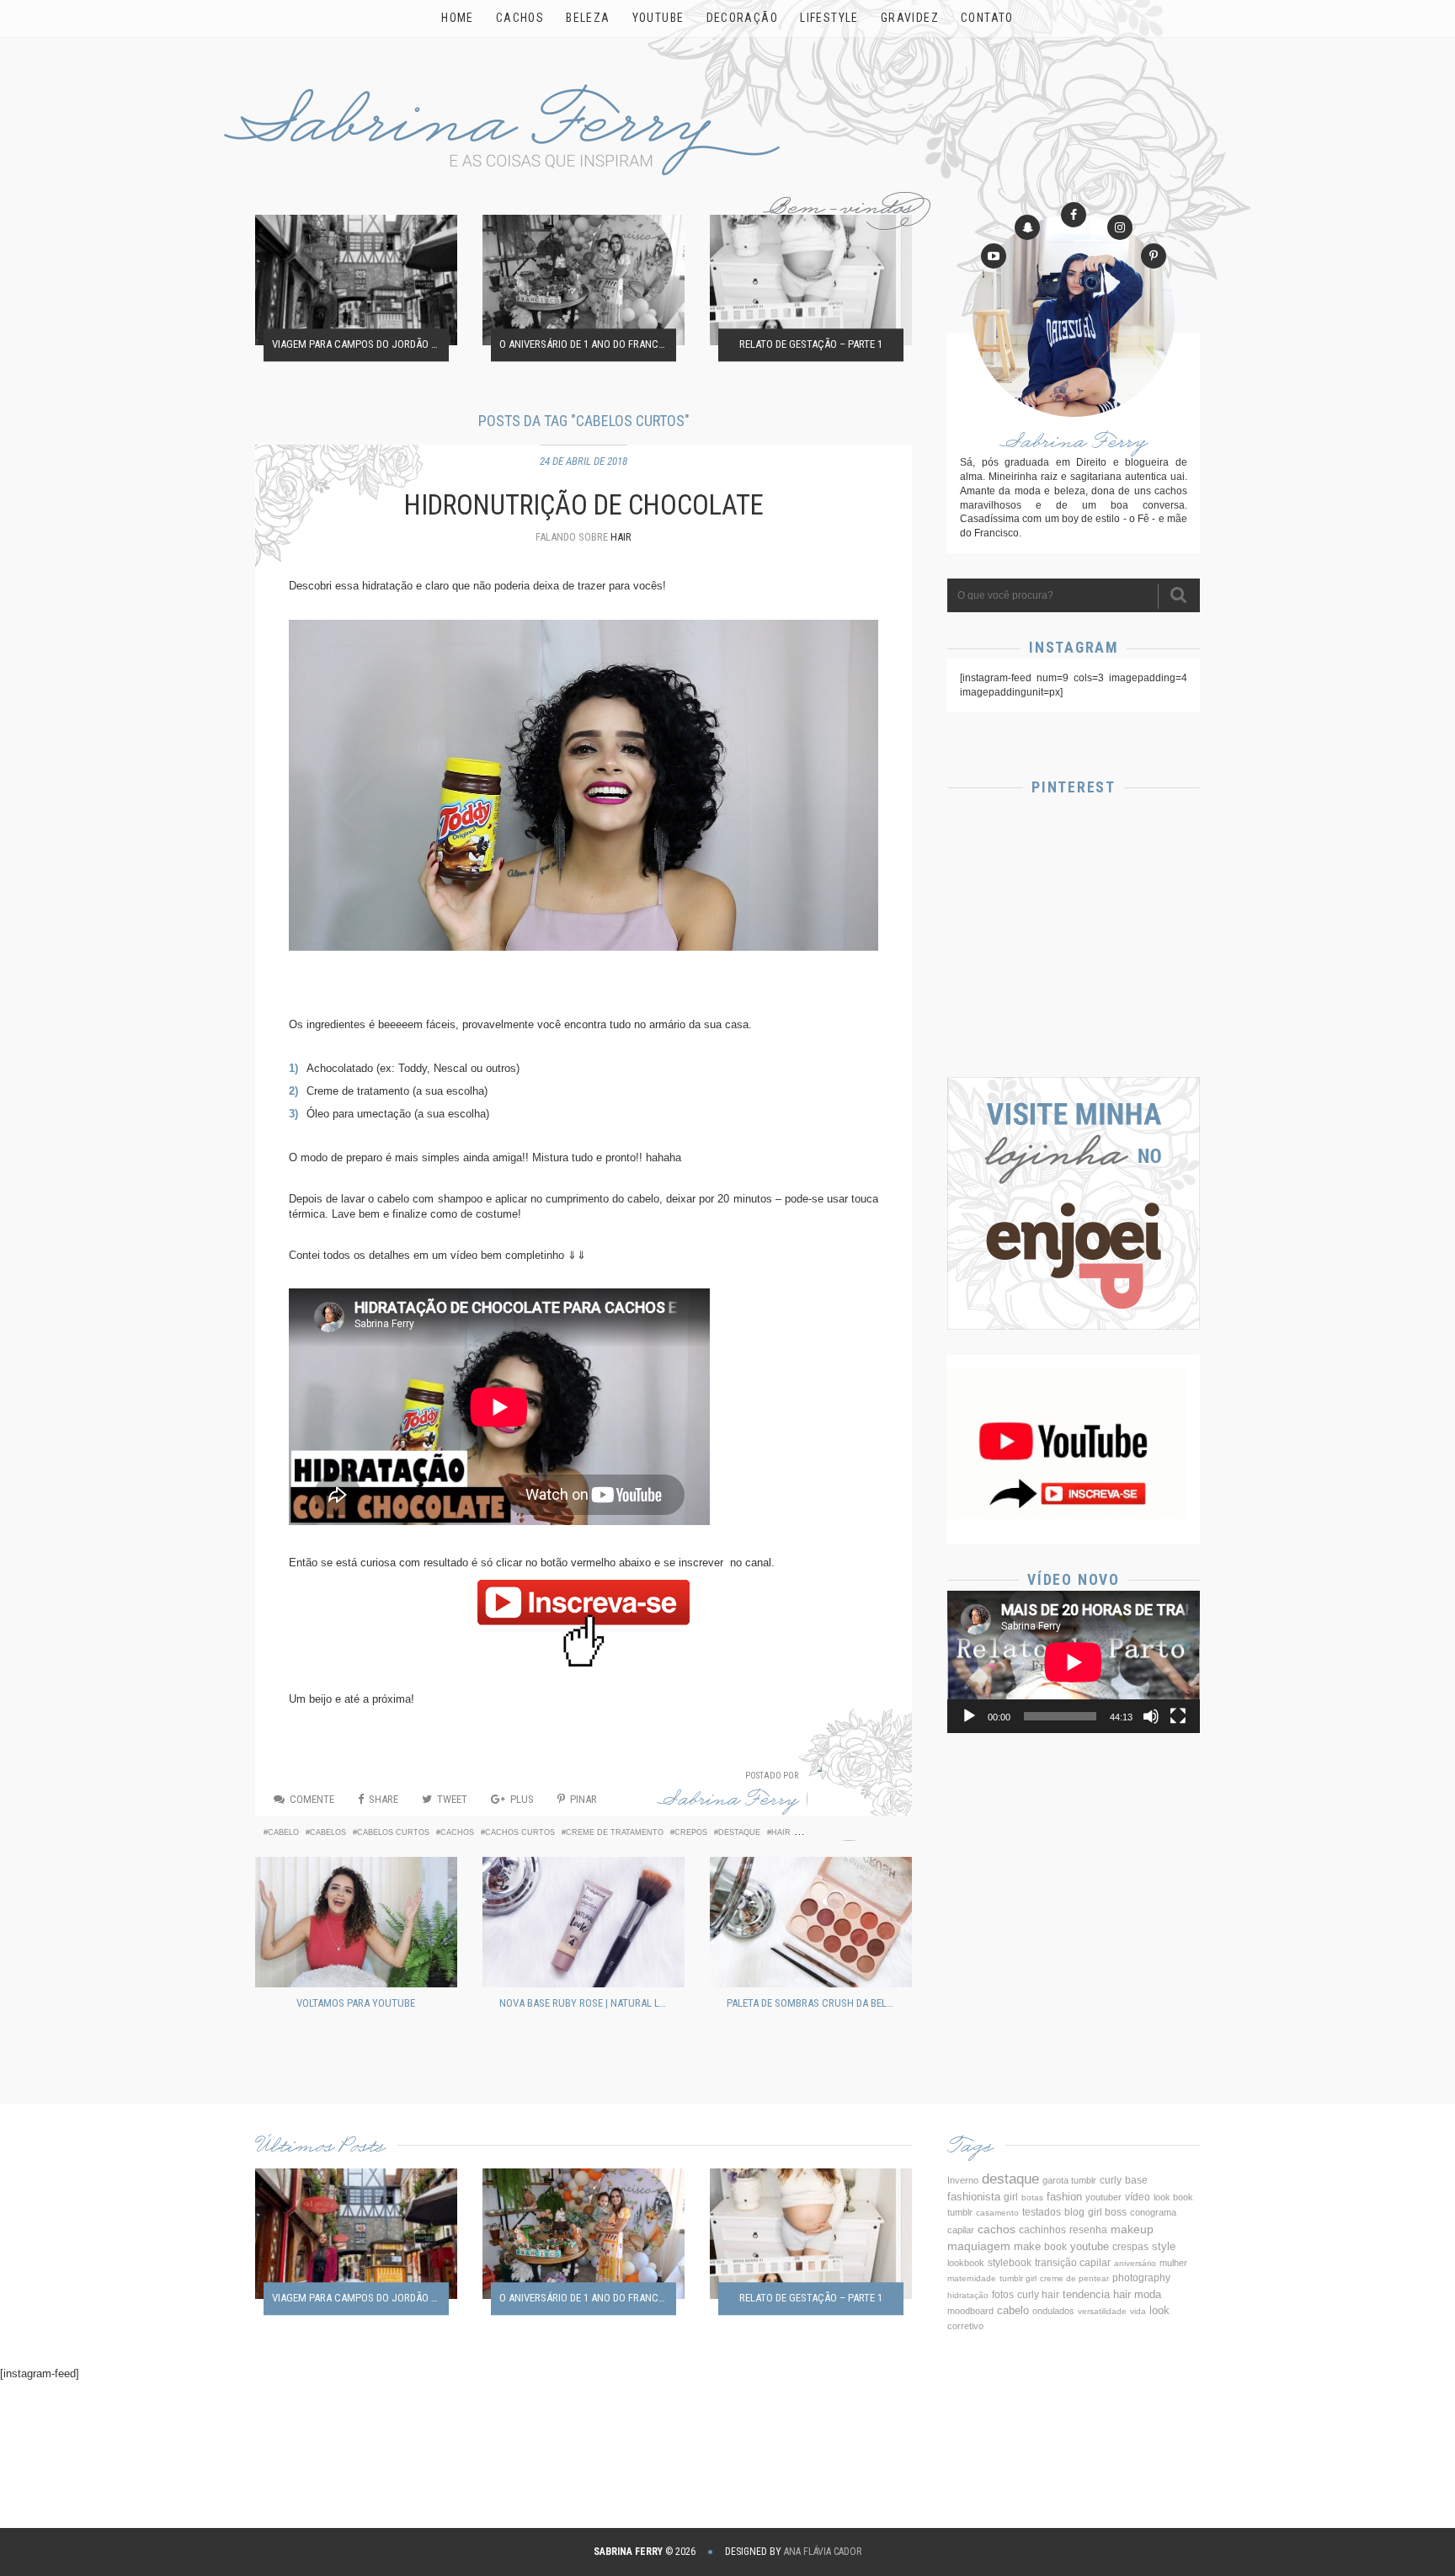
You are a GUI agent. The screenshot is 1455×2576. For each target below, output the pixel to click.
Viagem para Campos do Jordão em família (360, 345)
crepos (691, 1832)
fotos (1003, 2294)
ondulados (1053, 2311)
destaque (739, 1832)
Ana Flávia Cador (823, 2552)
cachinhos (1042, 2230)
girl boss (1107, 2212)
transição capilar (1073, 2263)
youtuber (1103, 2197)
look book (1173, 2197)
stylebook (1010, 2262)
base (1136, 2180)
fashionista (974, 2197)
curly (1111, 2180)
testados (1042, 2212)
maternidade (972, 2278)
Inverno (963, 2180)
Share (384, 1799)
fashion (1064, 2197)
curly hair (1038, 2295)
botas (1032, 2197)
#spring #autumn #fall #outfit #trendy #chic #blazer (1074, 1005)
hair (781, 1832)
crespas (1130, 2246)
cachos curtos (520, 1832)
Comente (312, 1799)
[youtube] (994, 256)
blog (1074, 2212)
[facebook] (1074, 215)
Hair (621, 537)
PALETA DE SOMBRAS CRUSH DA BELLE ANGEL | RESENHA (815, 2003)
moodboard (970, 2311)
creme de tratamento (615, 1832)
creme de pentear (1074, 2278)
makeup (1132, 2229)
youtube (1090, 2246)
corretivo (965, 2326)
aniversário (1135, 2263)
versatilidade (1102, 2311)
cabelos (328, 1832)
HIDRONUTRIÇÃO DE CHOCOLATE (584, 505)
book (1055, 2247)
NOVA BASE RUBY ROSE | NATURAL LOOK (588, 2003)
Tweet (452, 1799)
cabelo (283, 1832)
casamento (997, 2213)
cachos (457, 1832)
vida (1138, 2311)
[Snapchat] (1027, 227)
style (1164, 2247)
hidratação (968, 2295)
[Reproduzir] (969, 1716)
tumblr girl (1018, 2278)
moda (1148, 2295)
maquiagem (979, 2246)
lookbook (966, 2263)
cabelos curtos (393, 1832)
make (1027, 2246)
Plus (522, 1799)
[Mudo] (1151, 1716)
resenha (1088, 2230)
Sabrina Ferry (728, 1803)
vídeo (1138, 2197)
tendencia (1086, 2294)
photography (1141, 2278)
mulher (1173, 2263)
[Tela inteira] (1178, 1716)
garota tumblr (1069, 2180)
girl (1011, 2197)
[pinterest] (1154, 256)
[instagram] (1120, 227)
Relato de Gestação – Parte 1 (811, 345)
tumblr (960, 2212)
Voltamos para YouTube (356, 2003)
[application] (1074, 1662)
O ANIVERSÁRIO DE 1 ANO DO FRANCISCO (588, 345)
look (1159, 2311)
